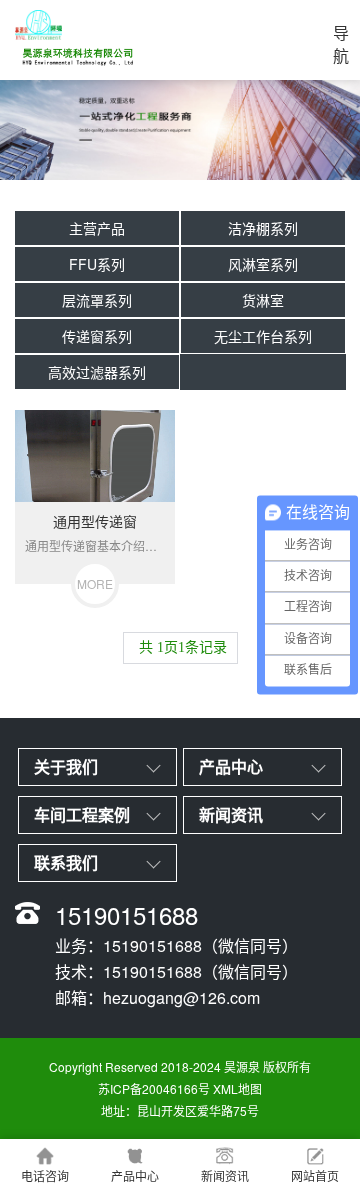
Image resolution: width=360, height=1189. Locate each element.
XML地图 (237, 1088)
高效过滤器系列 (97, 372)
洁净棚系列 (263, 228)
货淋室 (263, 300)
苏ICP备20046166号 (154, 1088)
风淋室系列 (263, 264)
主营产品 (97, 228)
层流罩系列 (97, 300)
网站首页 (315, 1175)
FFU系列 (97, 264)
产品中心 (135, 1175)
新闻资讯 (225, 1175)
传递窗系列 (97, 336)
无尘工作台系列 (263, 336)
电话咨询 (45, 1175)
